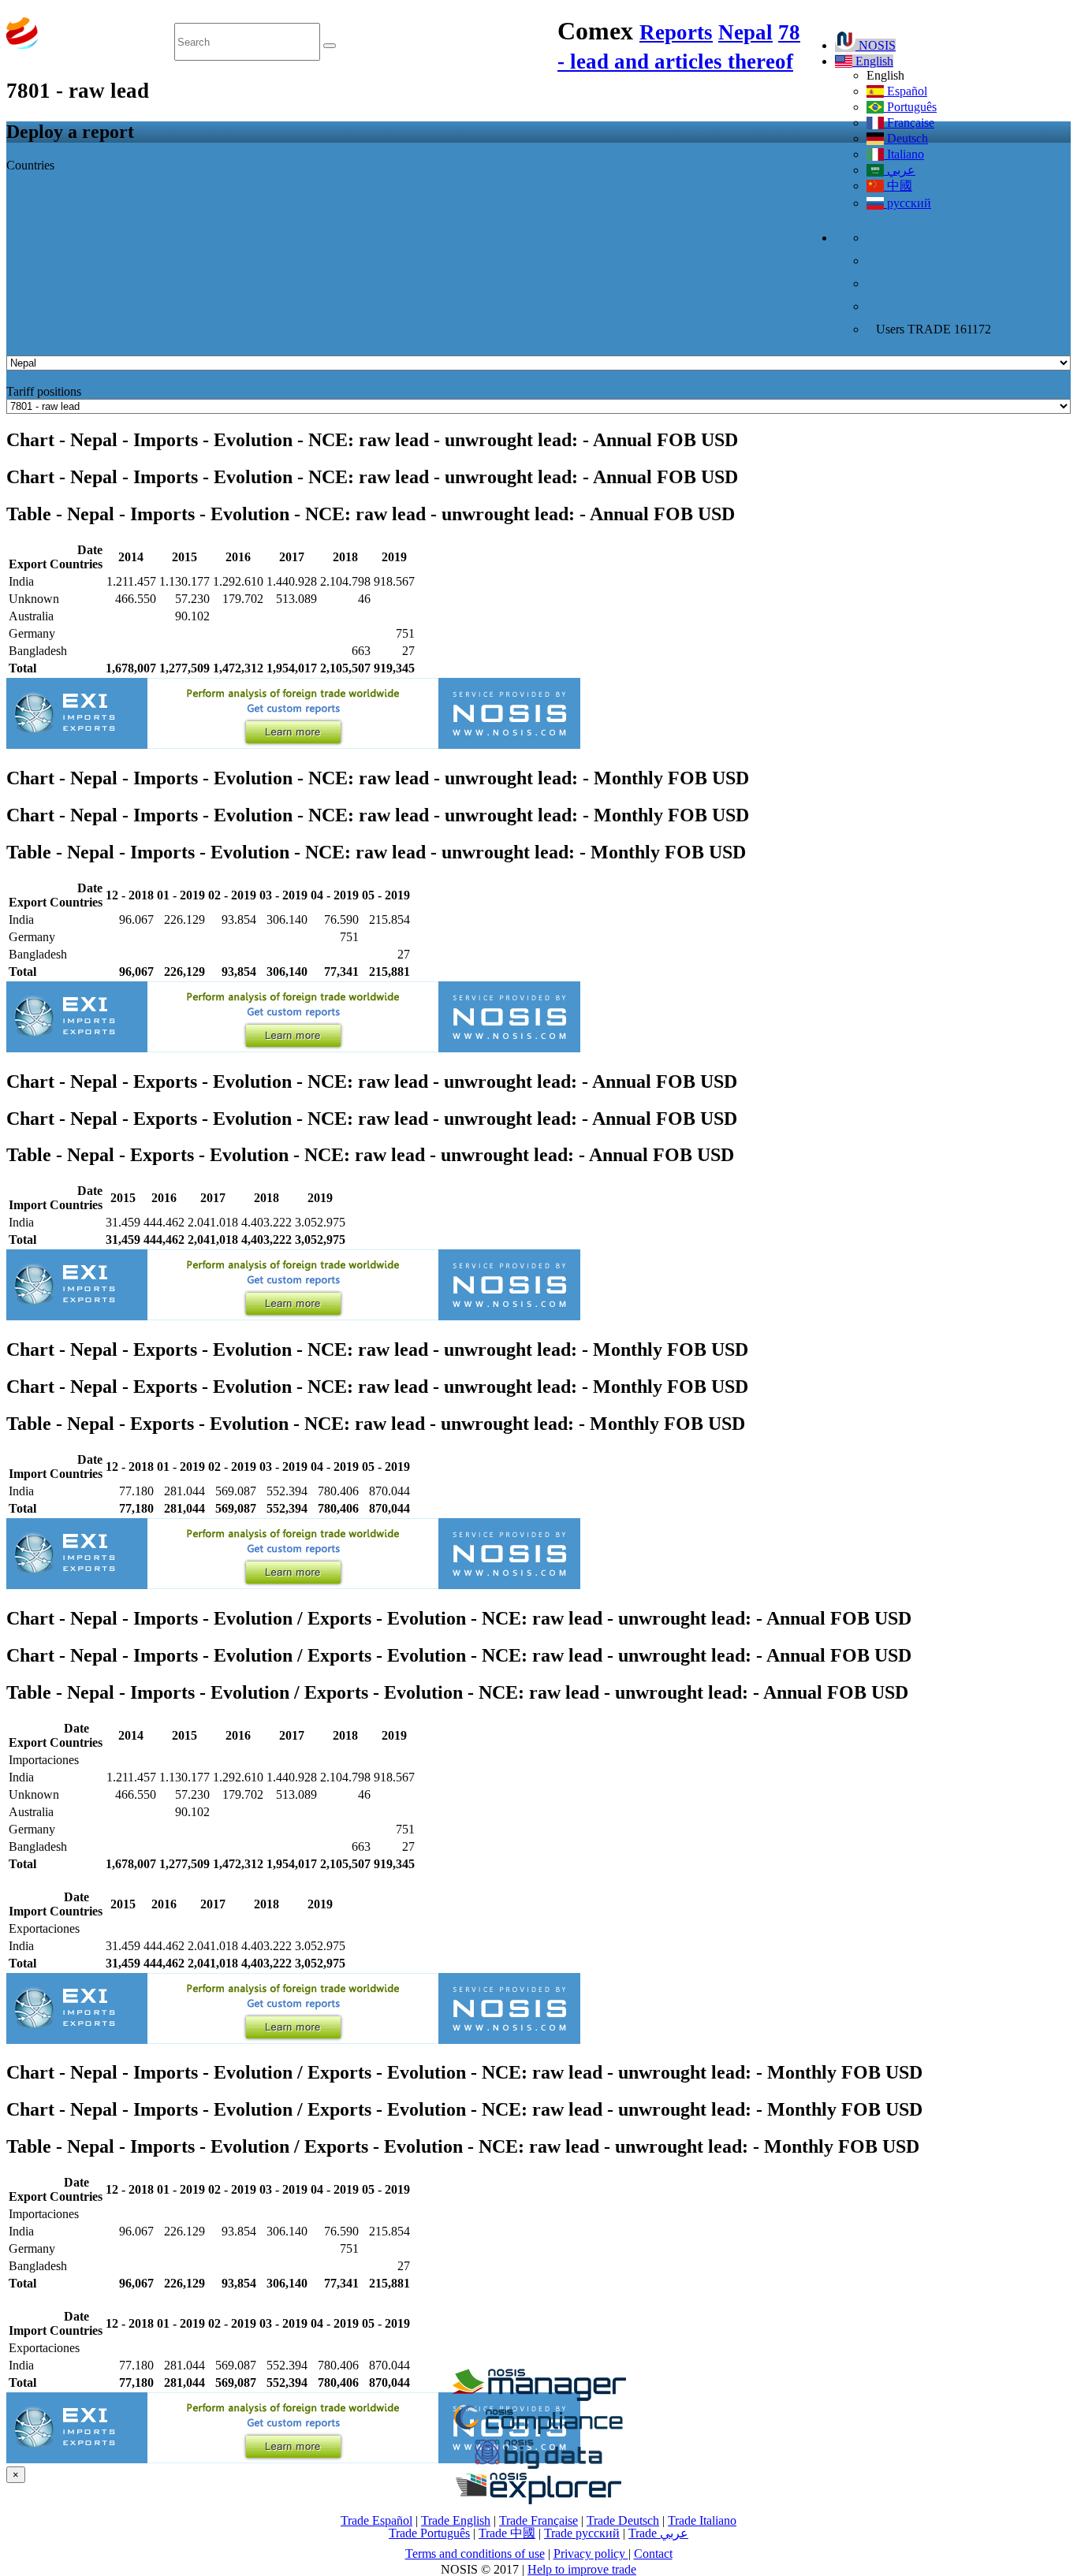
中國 (898, 186)
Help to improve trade (582, 2569)
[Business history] (538, 2397)
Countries (30, 165)
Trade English (456, 2520)
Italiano (904, 154)
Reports (676, 32)
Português (910, 107)
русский (907, 203)
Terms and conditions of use (475, 2554)
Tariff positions (44, 391)
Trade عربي (658, 2533)
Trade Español (376, 2520)
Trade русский (582, 2533)
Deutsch (906, 138)
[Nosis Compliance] (538, 2431)
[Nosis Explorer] (538, 2500)
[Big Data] (538, 2466)
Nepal (745, 32)
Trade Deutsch (623, 2520)
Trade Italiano (702, 2520)
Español (906, 91)
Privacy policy (591, 2554)
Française (909, 123)
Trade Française (538, 2520)
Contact (653, 2554)
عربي (900, 170)
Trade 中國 (507, 2533)
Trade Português (429, 2533)
